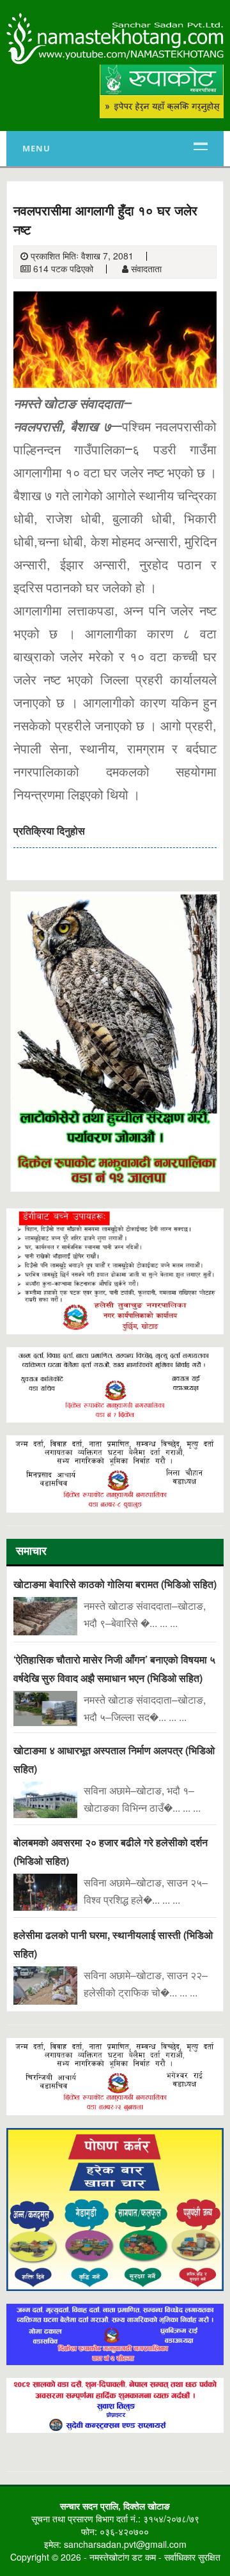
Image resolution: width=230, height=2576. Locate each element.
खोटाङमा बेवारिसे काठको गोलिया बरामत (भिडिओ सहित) (115, 1584)
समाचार (31, 1553)
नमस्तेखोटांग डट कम (123, 2557)
